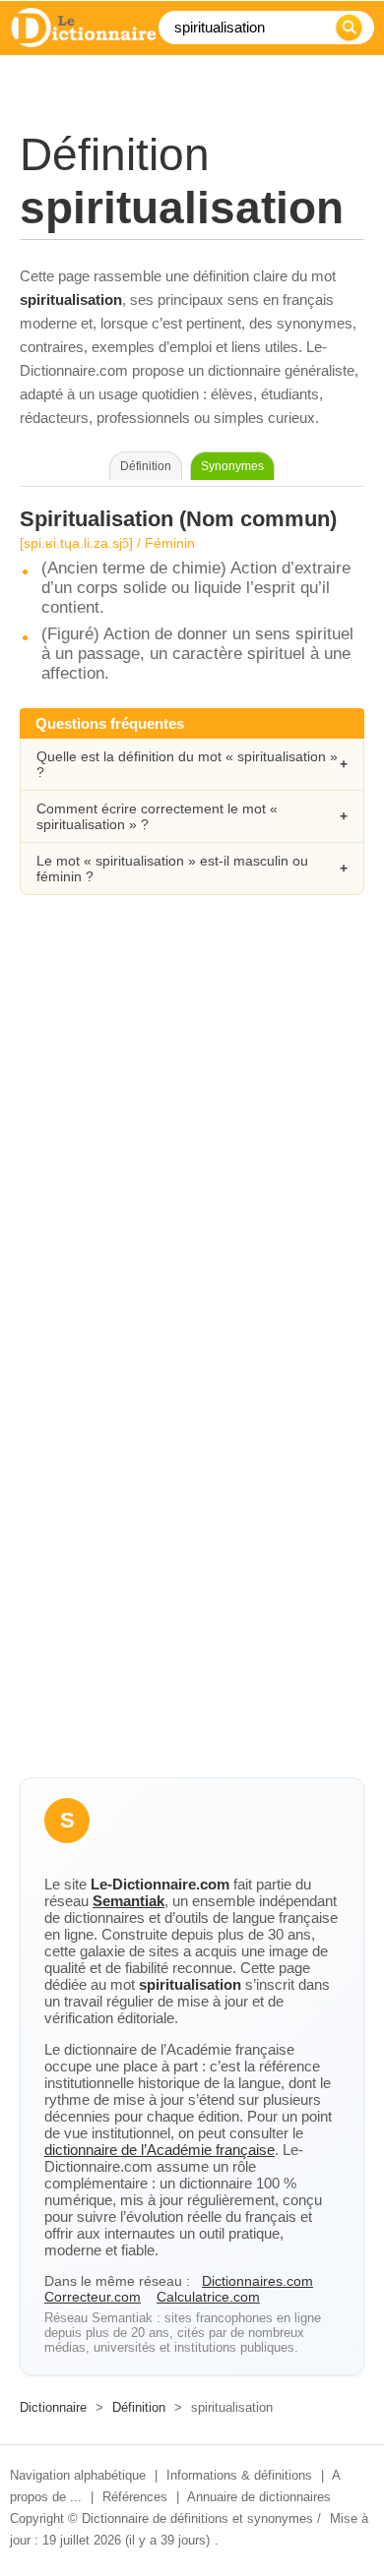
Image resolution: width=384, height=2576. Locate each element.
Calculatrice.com (208, 2297)
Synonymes (232, 466)
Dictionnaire (53, 2407)
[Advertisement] (192, 1131)
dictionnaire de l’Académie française (160, 2150)
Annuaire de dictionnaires (259, 2497)
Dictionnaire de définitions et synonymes (197, 2518)
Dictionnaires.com (257, 2281)
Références (135, 2497)
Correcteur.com (93, 2297)
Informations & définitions (239, 2475)
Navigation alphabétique (78, 2475)
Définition (139, 2407)
